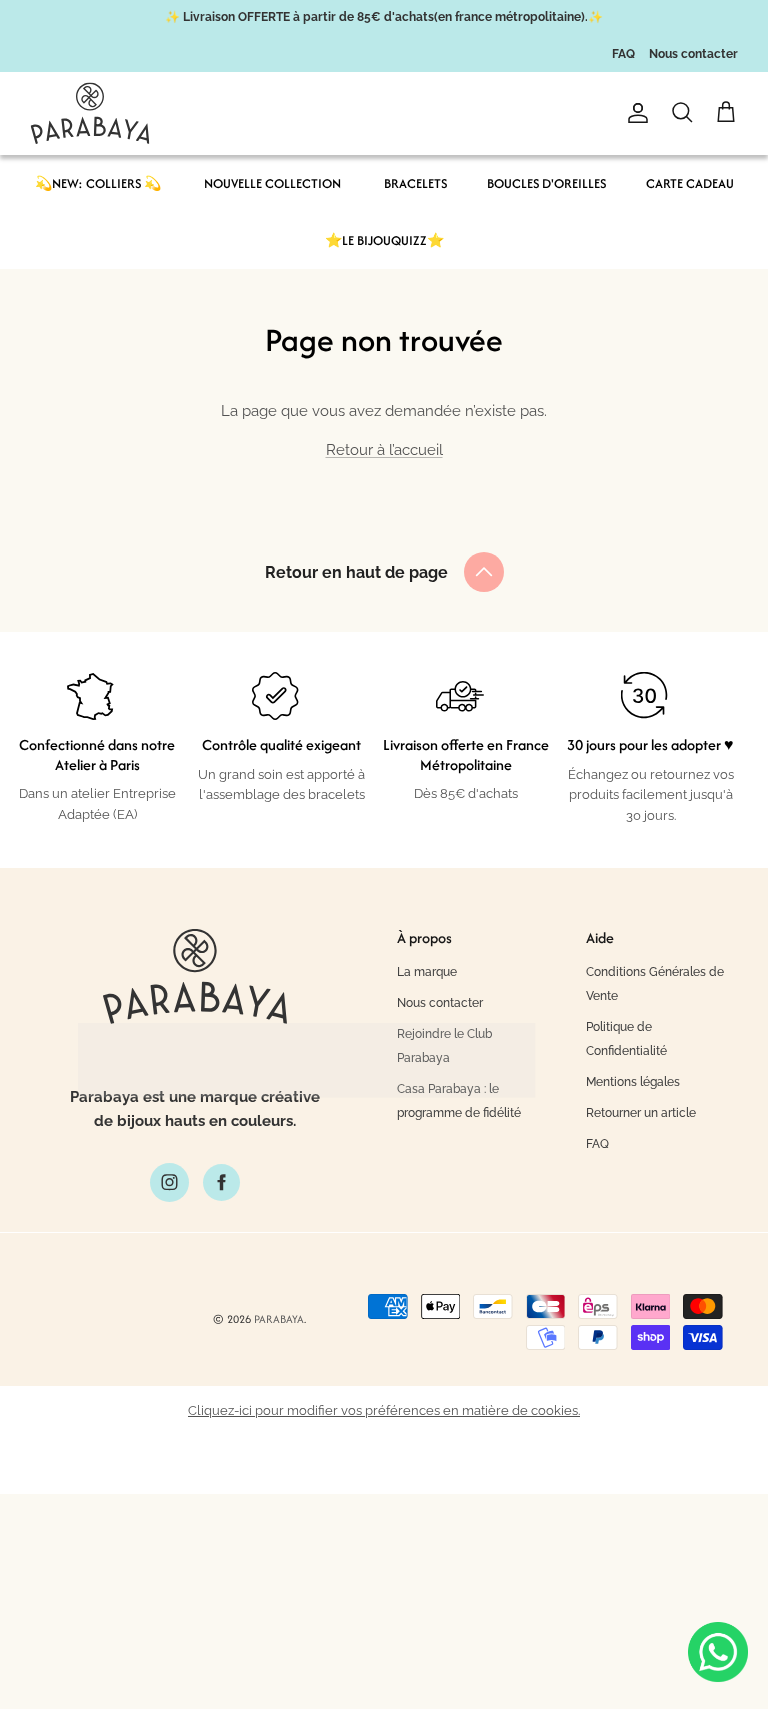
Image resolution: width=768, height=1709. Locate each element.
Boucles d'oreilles (546, 183)
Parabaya (279, 1319)
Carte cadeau (690, 183)
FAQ (623, 54)
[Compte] (634, 113)
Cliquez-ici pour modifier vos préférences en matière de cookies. (384, 1410)
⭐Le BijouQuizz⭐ (384, 240)
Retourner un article (641, 1113)
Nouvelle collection (272, 183)
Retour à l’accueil (384, 450)
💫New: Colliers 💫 (98, 183)
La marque (427, 972)
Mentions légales (633, 1082)
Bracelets (415, 183)
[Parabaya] (90, 113)
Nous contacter (693, 54)
